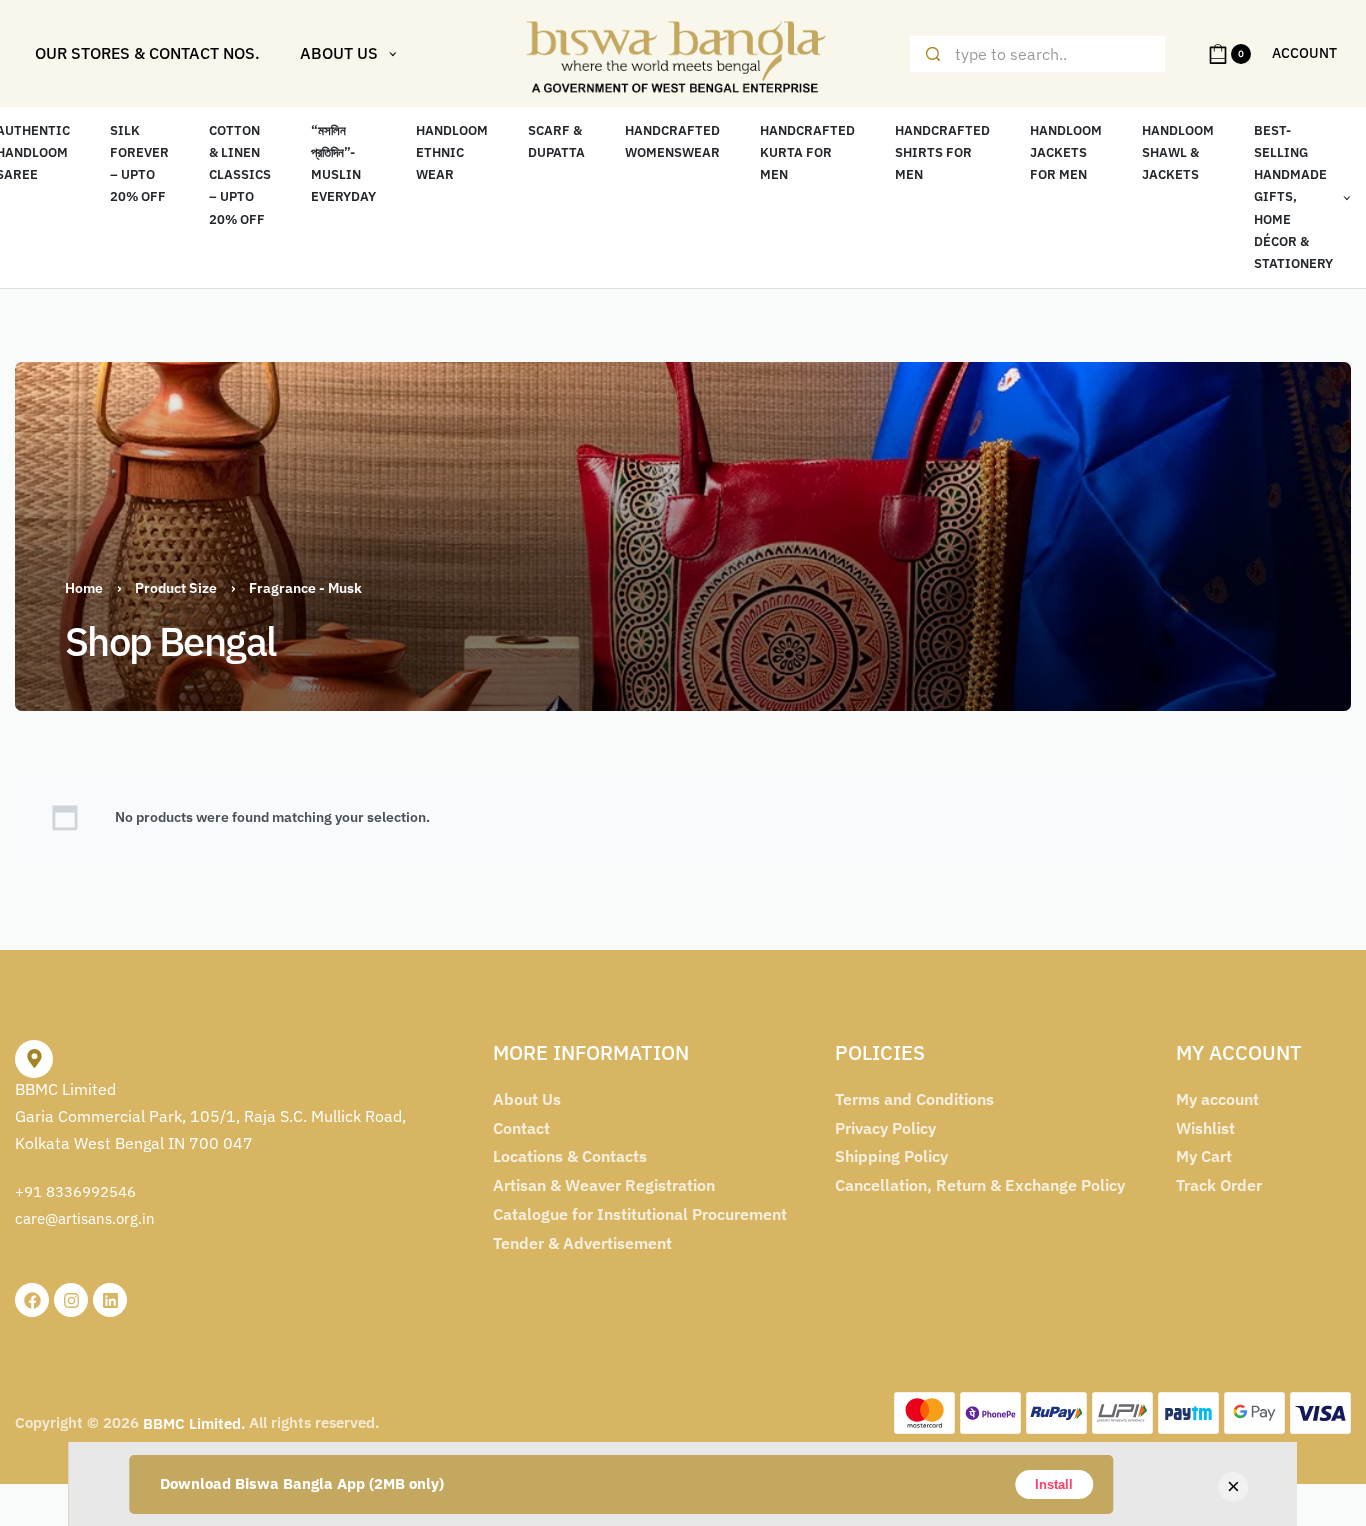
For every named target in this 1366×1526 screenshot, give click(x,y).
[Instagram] (71, 1300)
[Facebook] (32, 1300)
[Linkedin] (110, 1300)
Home (84, 588)
